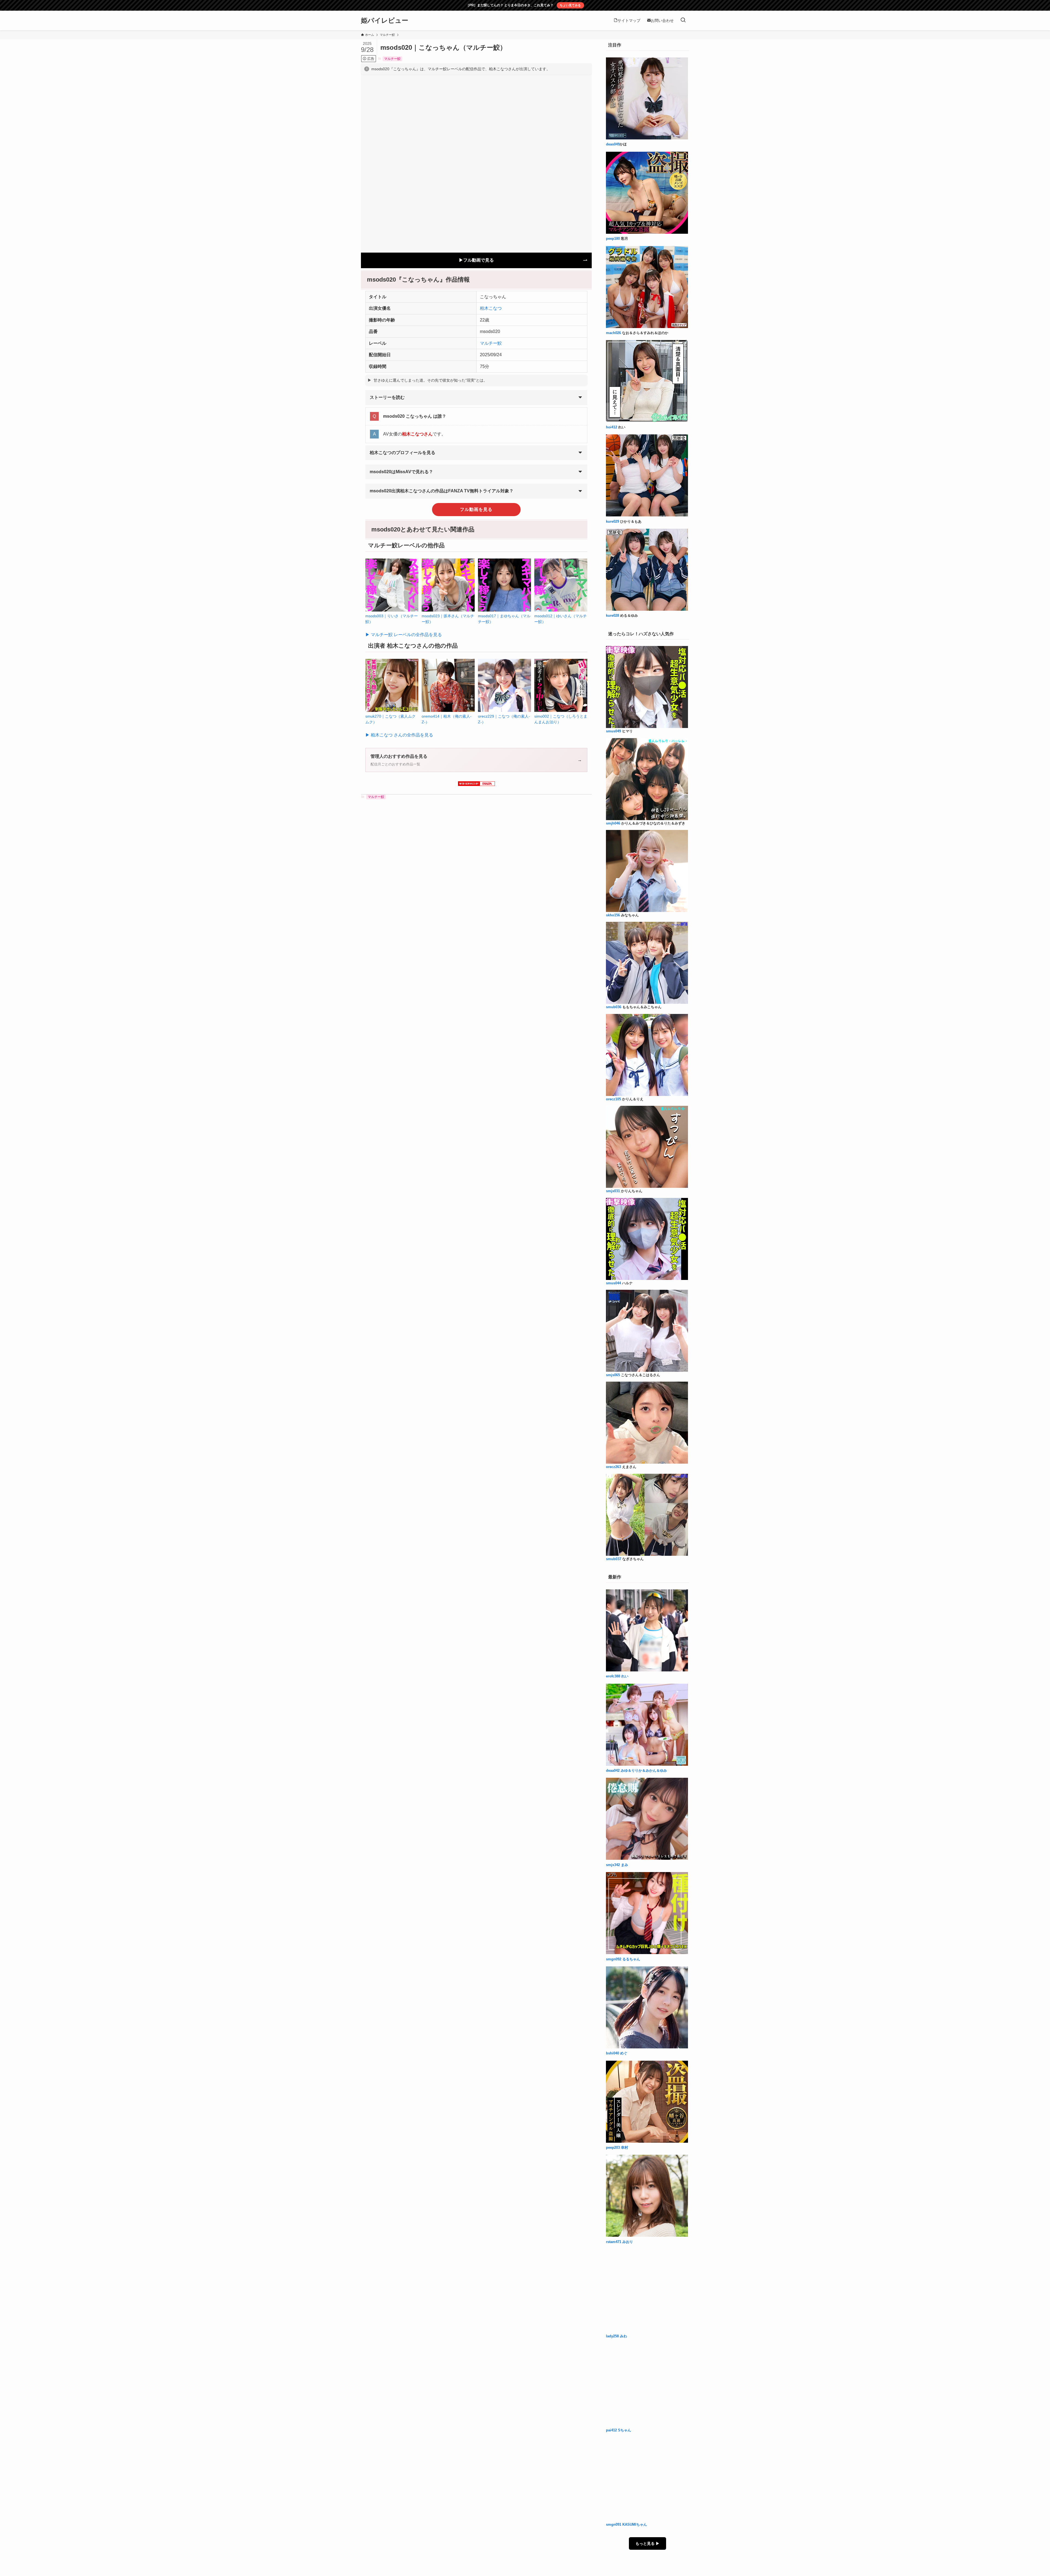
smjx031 (613, 1191)
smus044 (613, 1283)
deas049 (613, 144)
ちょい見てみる (570, 5)
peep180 (613, 239)
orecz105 (613, 1099)
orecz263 (613, 1467)
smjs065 (613, 1375)
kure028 (612, 616)
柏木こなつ (491, 308)
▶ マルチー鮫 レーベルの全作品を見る (404, 635)
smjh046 (613, 823)
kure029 (612, 522)
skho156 (613, 915)
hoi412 (612, 427)
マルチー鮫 (392, 59)
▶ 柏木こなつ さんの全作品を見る (399, 735)
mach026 (613, 333)
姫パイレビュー (385, 21)
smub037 (614, 1559)
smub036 (614, 1007)
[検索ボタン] (683, 21)
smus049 (613, 731)
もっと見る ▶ (647, 2543)
